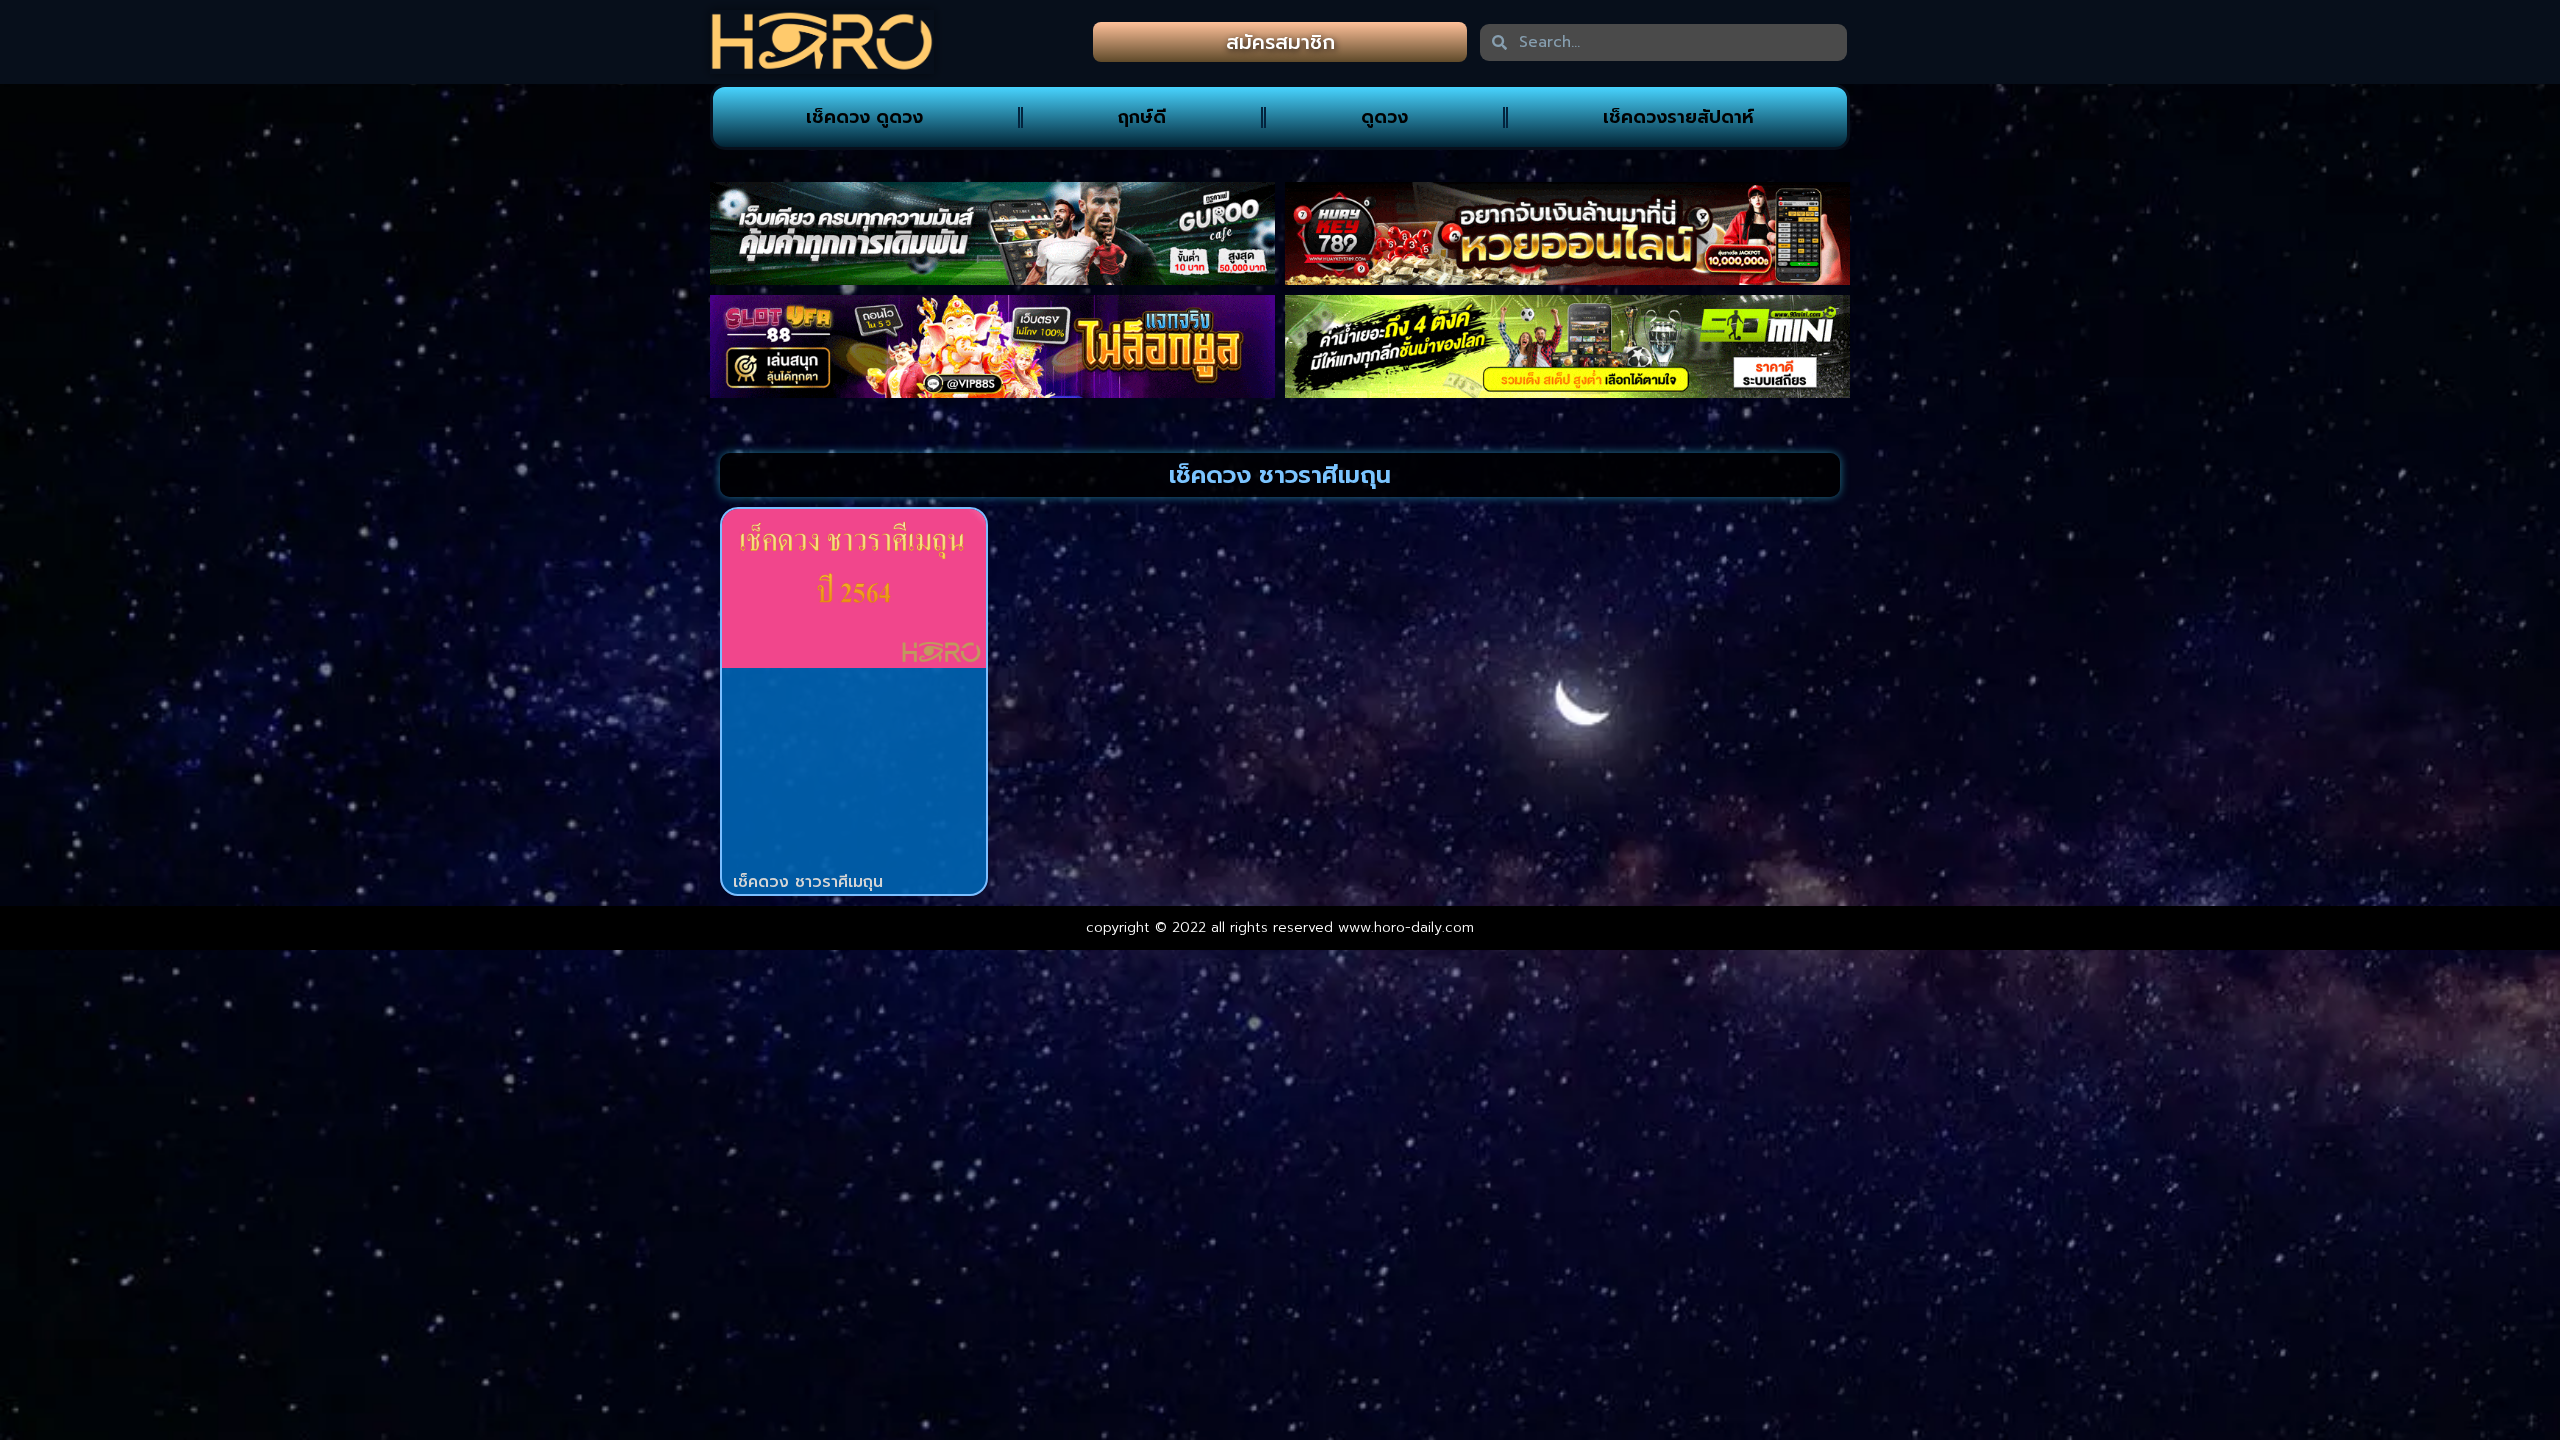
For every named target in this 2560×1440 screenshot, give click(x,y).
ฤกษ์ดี (1142, 117)
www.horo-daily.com (1406, 927)
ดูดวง (1384, 117)
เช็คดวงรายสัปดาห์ (1678, 117)
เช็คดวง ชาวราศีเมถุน (808, 882)
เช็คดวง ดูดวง (864, 117)
